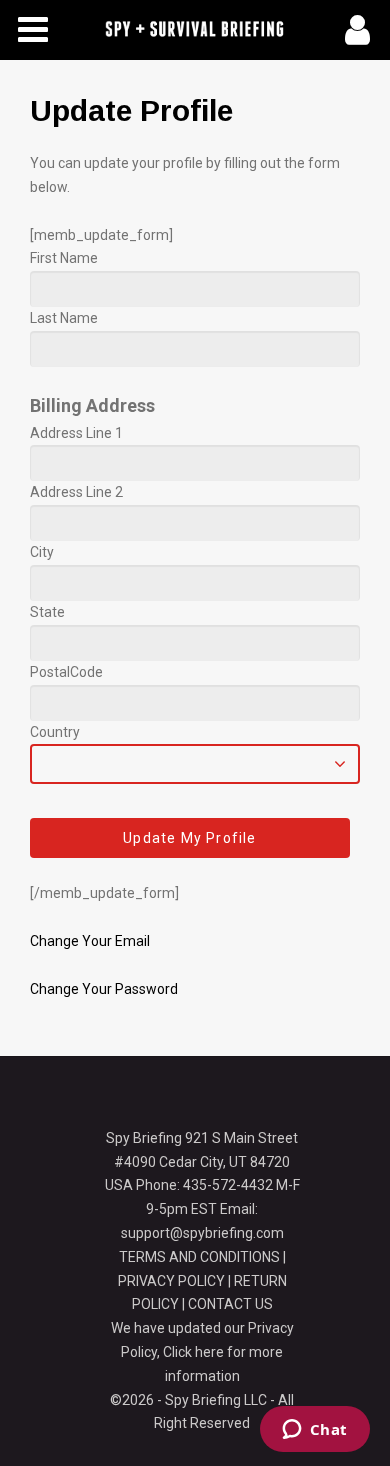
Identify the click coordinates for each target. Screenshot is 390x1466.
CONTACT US (230, 1304)
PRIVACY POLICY (171, 1281)
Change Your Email (90, 941)
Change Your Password (104, 989)
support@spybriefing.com (202, 1233)
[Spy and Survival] (195, 30)
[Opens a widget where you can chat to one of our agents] (314, 1431)
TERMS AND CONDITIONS (199, 1257)
